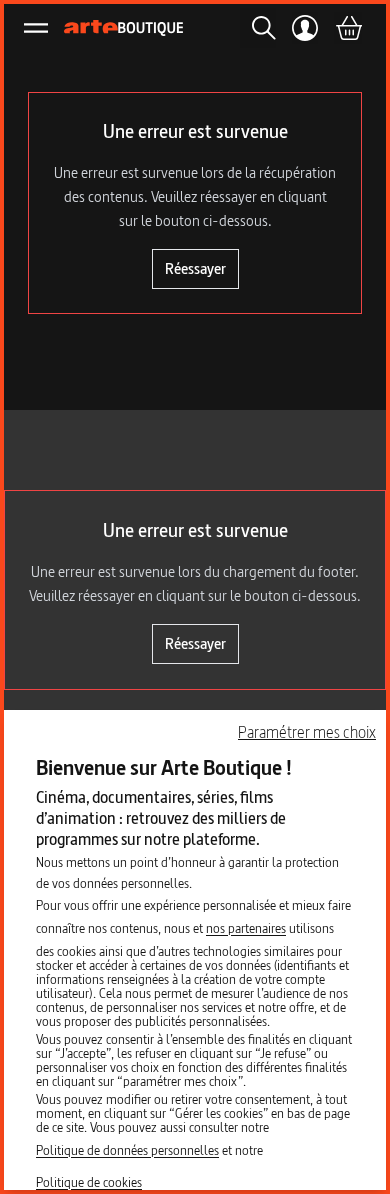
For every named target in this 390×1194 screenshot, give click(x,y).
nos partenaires (246, 928)
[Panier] (348, 28)
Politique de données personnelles (127, 1150)
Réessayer (195, 268)
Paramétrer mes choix (307, 732)
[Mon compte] (305, 28)
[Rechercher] (258, 28)
